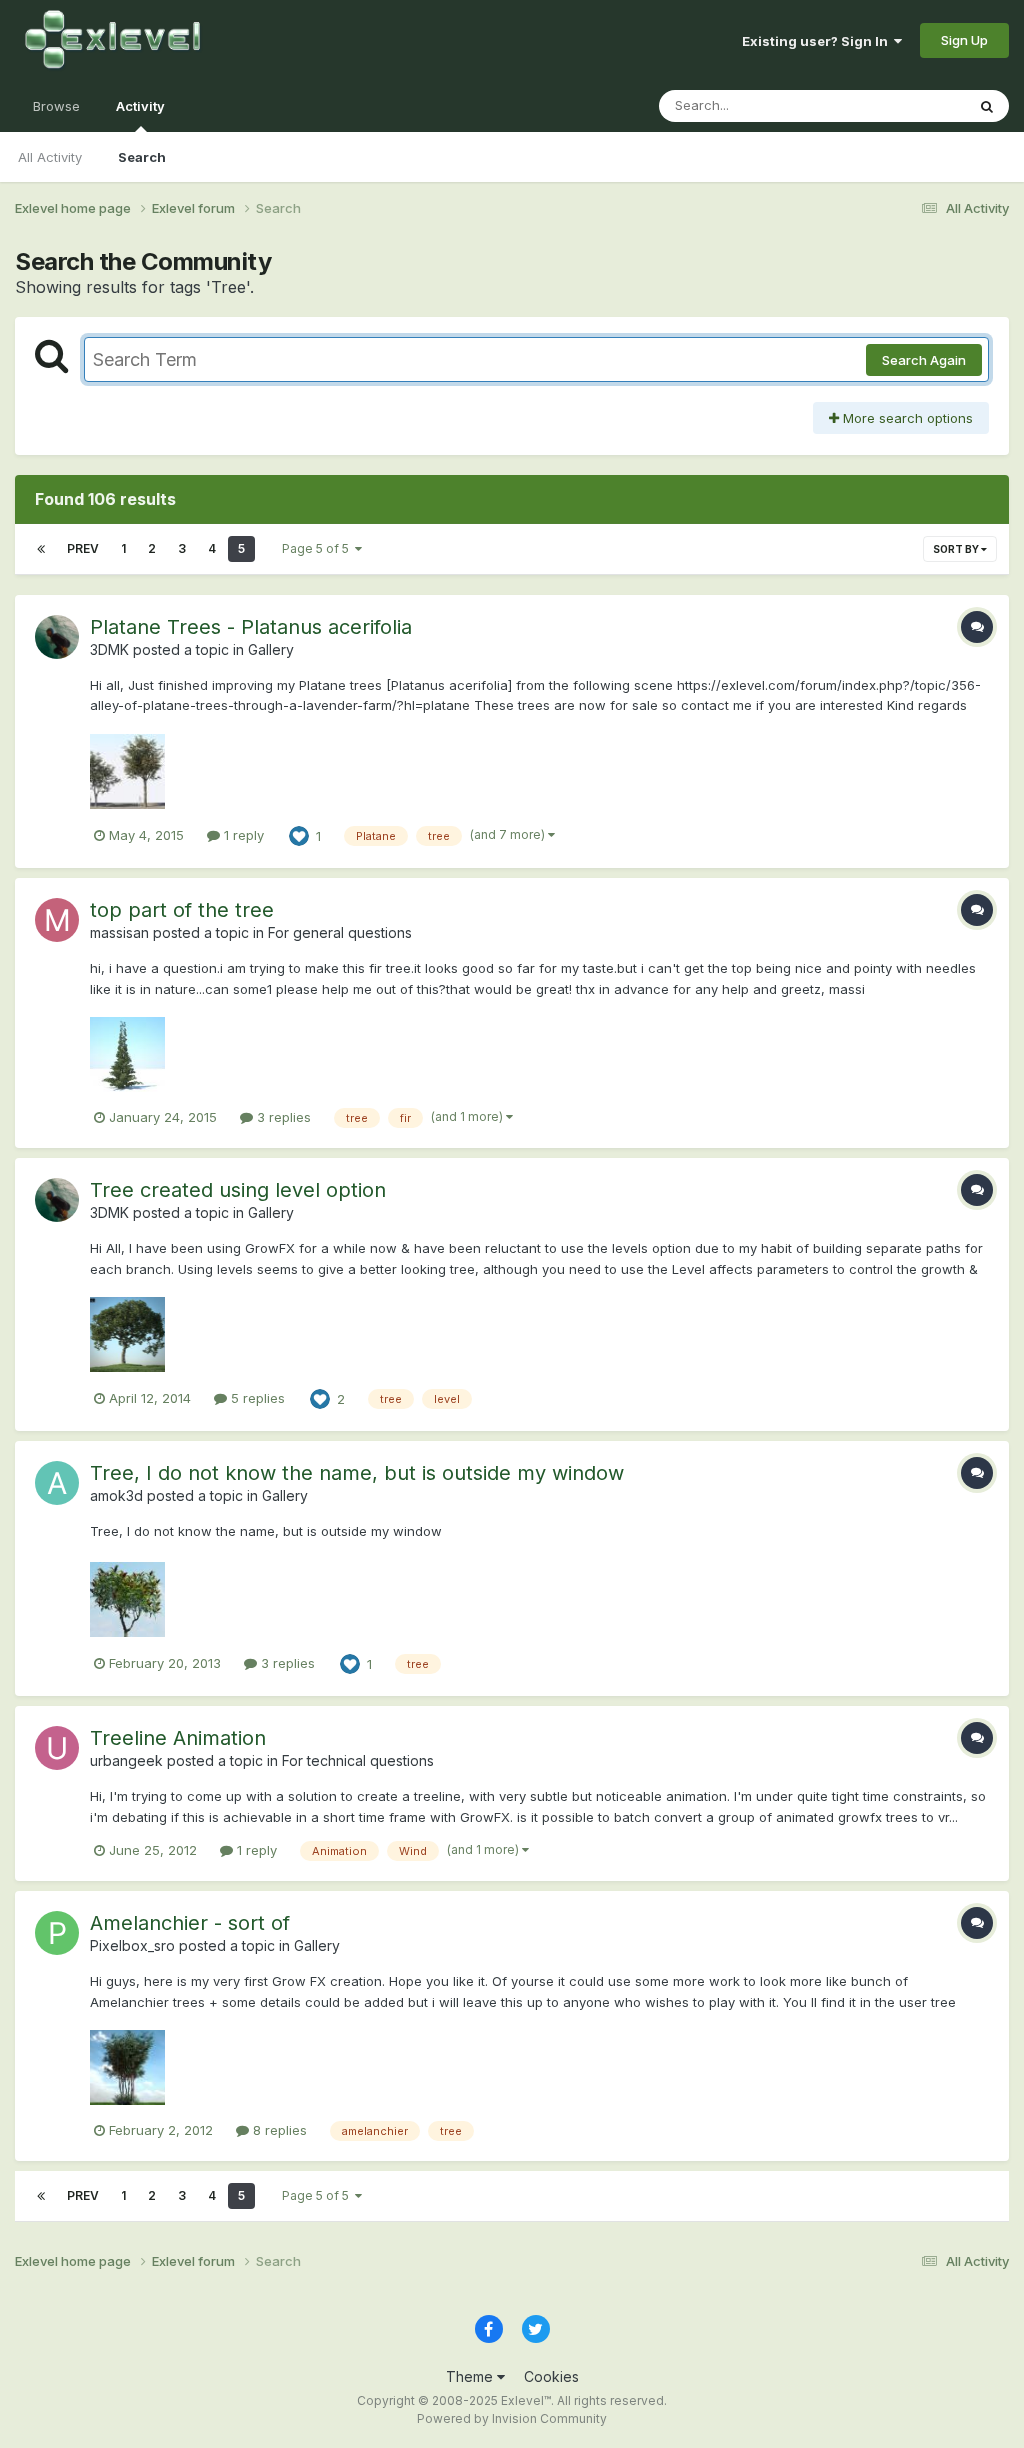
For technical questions (358, 1760)
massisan (119, 932)
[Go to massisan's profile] (57, 920)
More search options (906, 418)
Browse (56, 106)
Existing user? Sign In (818, 41)
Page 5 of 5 (318, 548)
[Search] (987, 106)
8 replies (278, 2130)
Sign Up (964, 40)
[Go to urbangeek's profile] (57, 1748)
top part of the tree (182, 910)
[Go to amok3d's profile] (57, 1483)
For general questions (340, 932)
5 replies (256, 1398)
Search (142, 157)
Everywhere (903, 105)
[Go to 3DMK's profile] (57, 637)
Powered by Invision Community (512, 2418)
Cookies (551, 2376)
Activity (140, 106)
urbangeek (126, 1760)
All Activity (50, 157)
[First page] (41, 549)
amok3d (116, 1495)
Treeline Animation (178, 1738)
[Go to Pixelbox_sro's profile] (57, 1933)
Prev (83, 548)
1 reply (242, 835)
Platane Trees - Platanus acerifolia (251, 627)
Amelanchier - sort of (190, 1923)
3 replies (282, 1117)
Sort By (957, 549)
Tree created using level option (238, 1190)
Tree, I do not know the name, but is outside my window (357, 1473)
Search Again (924, 360)
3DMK (109, 649)
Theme (471, 2376)
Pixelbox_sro (132, 1945)
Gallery (271, 649)
